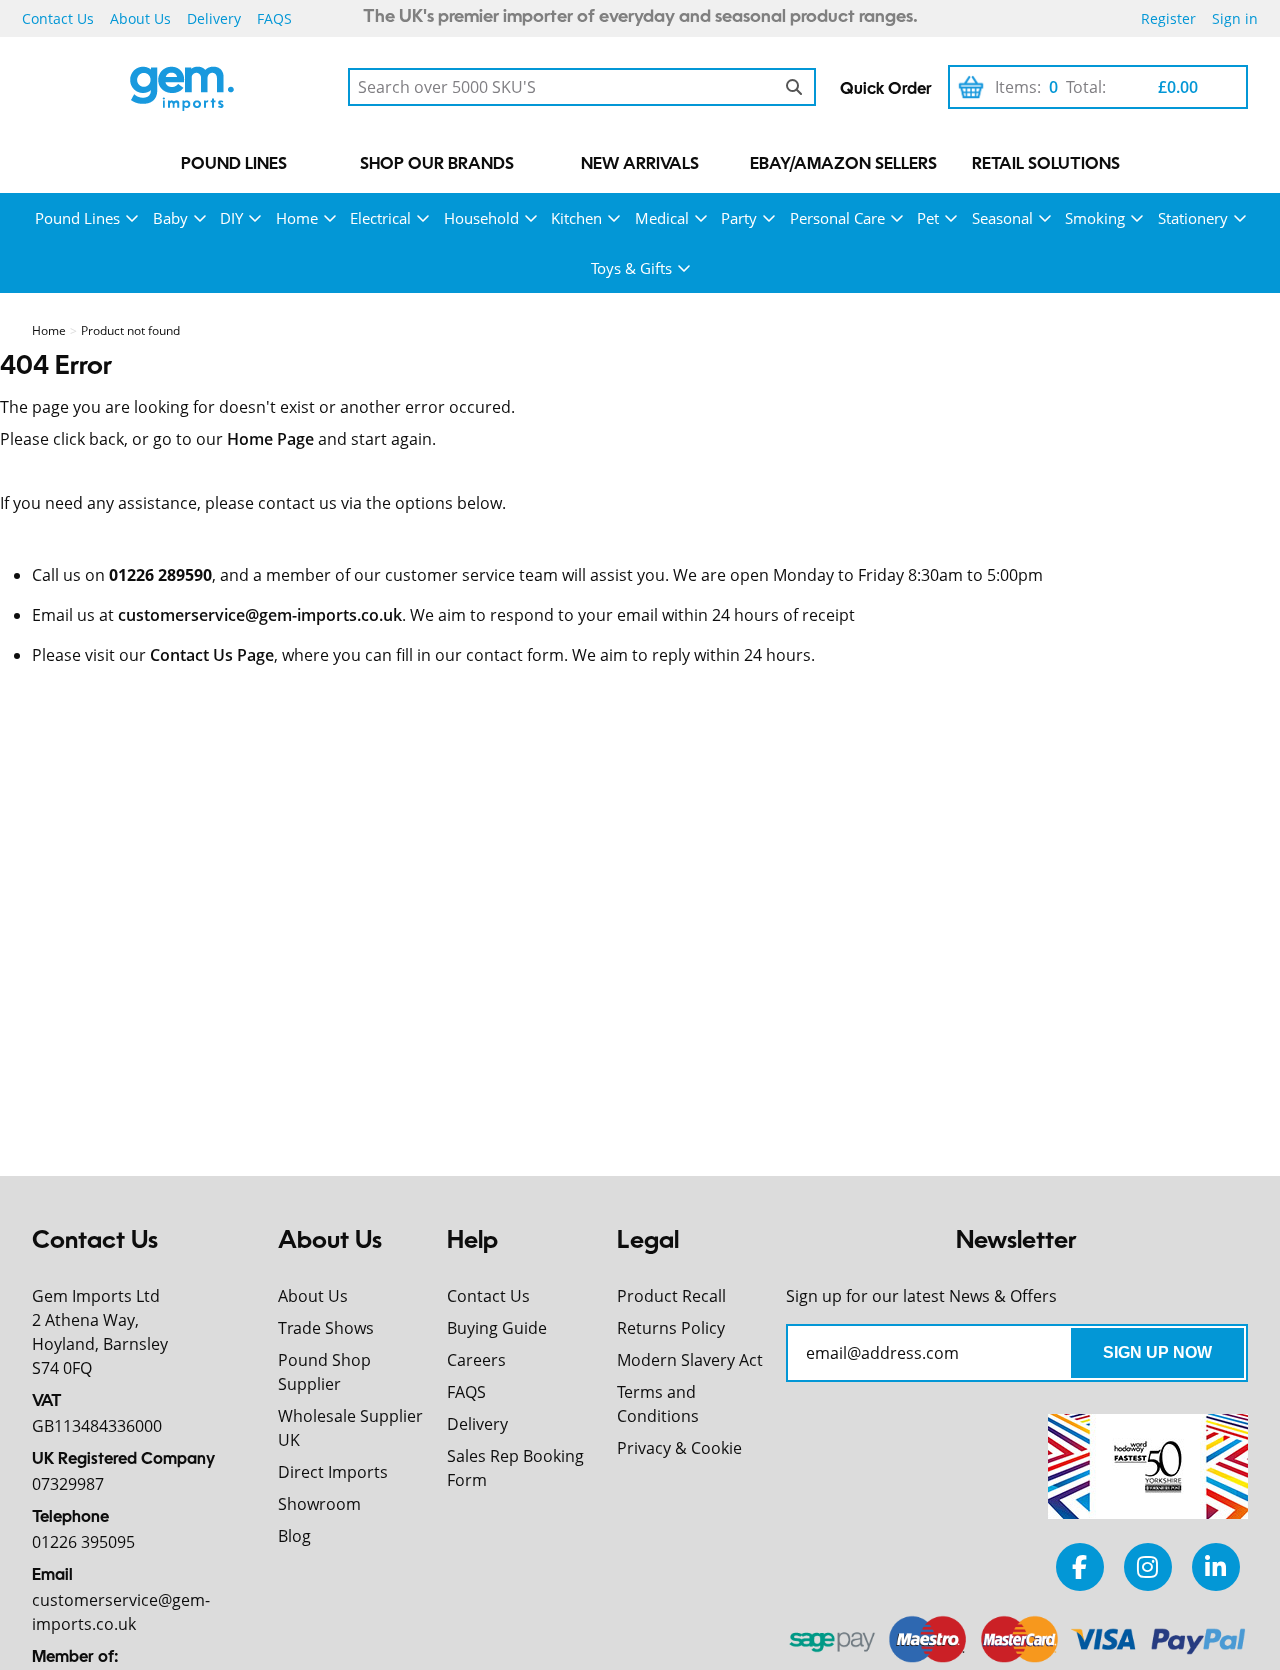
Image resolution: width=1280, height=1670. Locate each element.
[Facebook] (1080, 1566)
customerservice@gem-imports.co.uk (260, 615)
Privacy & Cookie (679, 1448)
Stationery (1193, 218)
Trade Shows (326, 1328)
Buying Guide (497, 1328)
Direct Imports (333, 1472)
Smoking (1095, 218)
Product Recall (671, 1296)
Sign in (1235, 18)
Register (1168, 18)
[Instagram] (1148, 1566)
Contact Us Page (212, 655)
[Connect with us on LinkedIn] (1216, 1566)
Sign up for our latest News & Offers (921, 1296)
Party (739, 218)
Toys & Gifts (631, 268)
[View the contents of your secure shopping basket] (971, 87)
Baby (170, 218)
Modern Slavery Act (690, 1360)
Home (297, 218)
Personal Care (837, 218)
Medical (662, 218)
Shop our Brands (437, 165)
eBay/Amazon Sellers (843, 165)
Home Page (270, 439)
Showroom (319, 1504)
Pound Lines (234, 165)
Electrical (380, 218)
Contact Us (58, 18)
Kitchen (576, 218)
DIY (231, 218)
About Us (140, 18)
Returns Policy (671, 1328)
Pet (928, 218)
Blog (294, 1536)
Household (481, 218)
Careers (476, 1360)
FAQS (274, 18)
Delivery (214, 18)
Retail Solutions (1046, 165)
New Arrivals (640, 165)
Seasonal (1002, 218)
